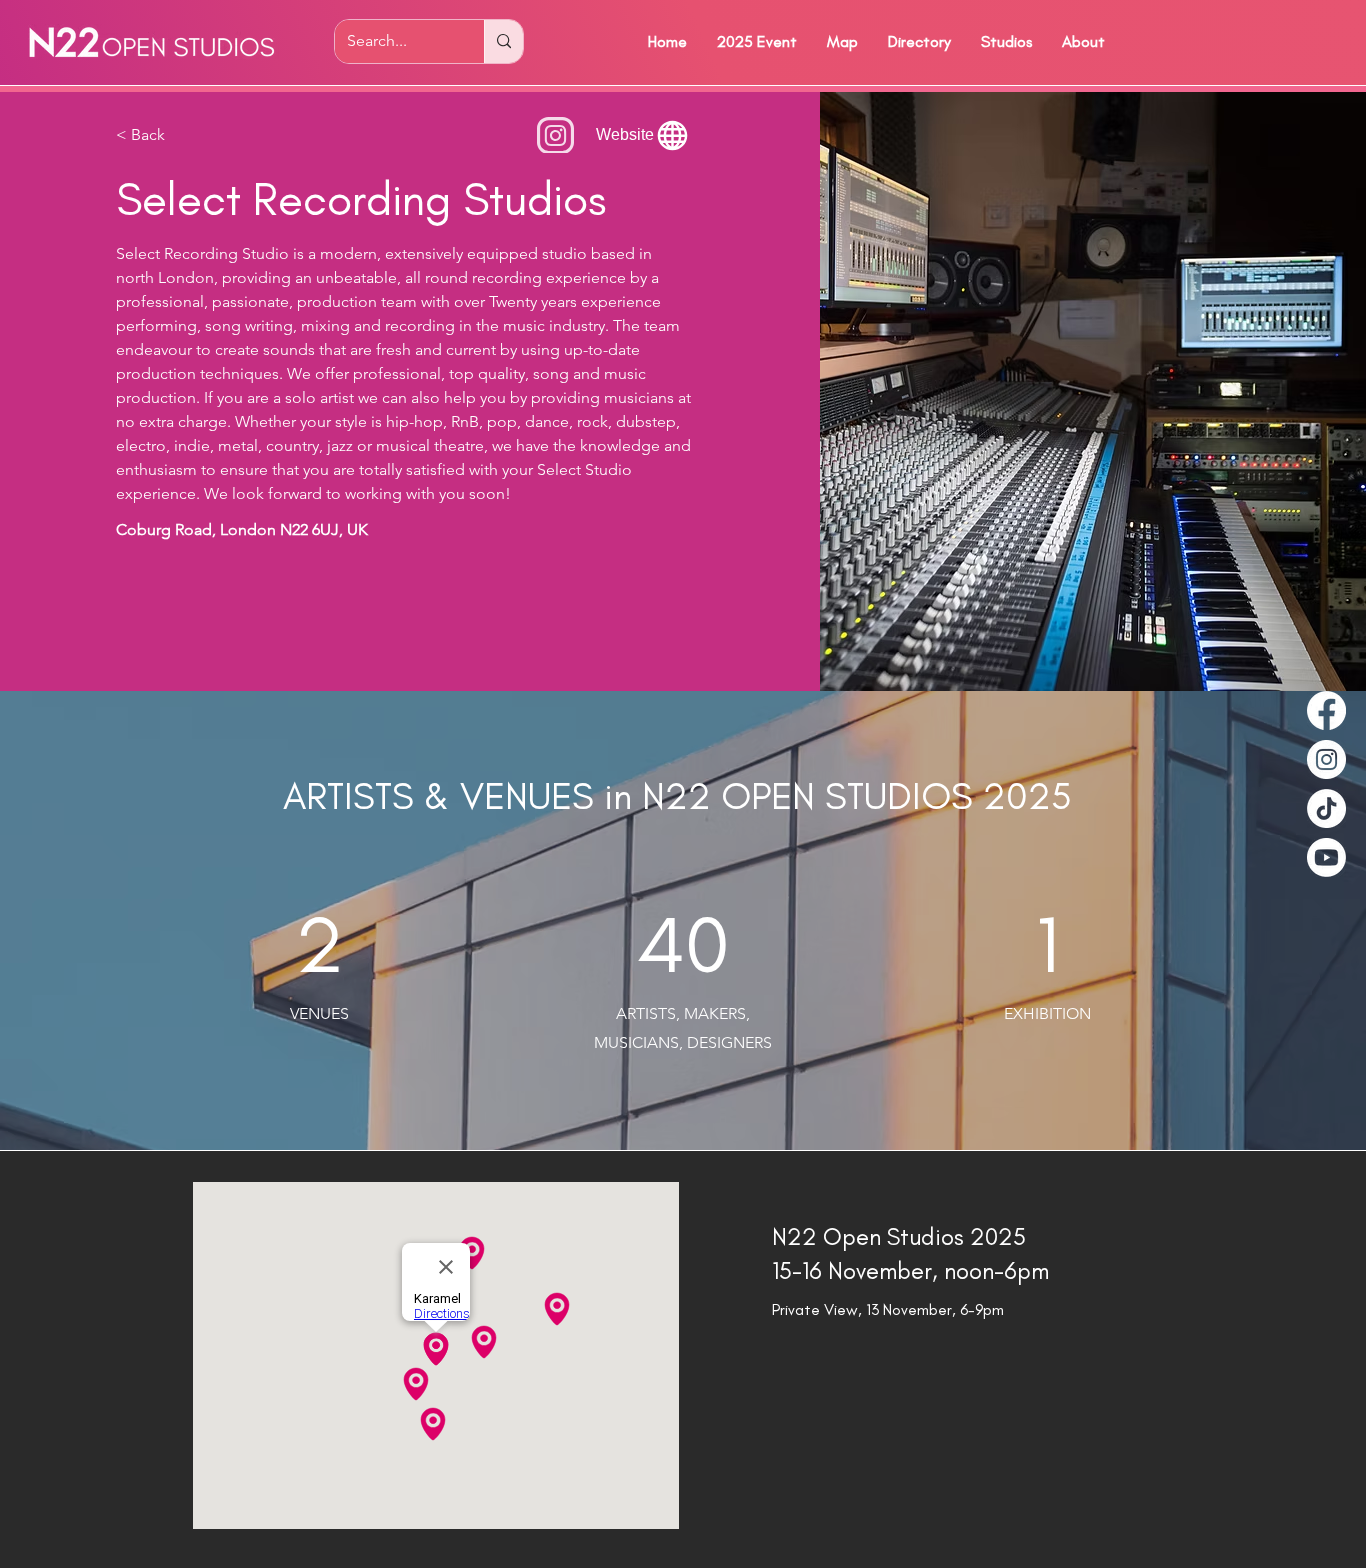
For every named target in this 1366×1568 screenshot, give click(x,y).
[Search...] (503, 41)
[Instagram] (1326, 759)
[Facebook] (1326, 710)
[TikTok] (1326, 808)
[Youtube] (1326, 857)
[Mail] (556, 135)
